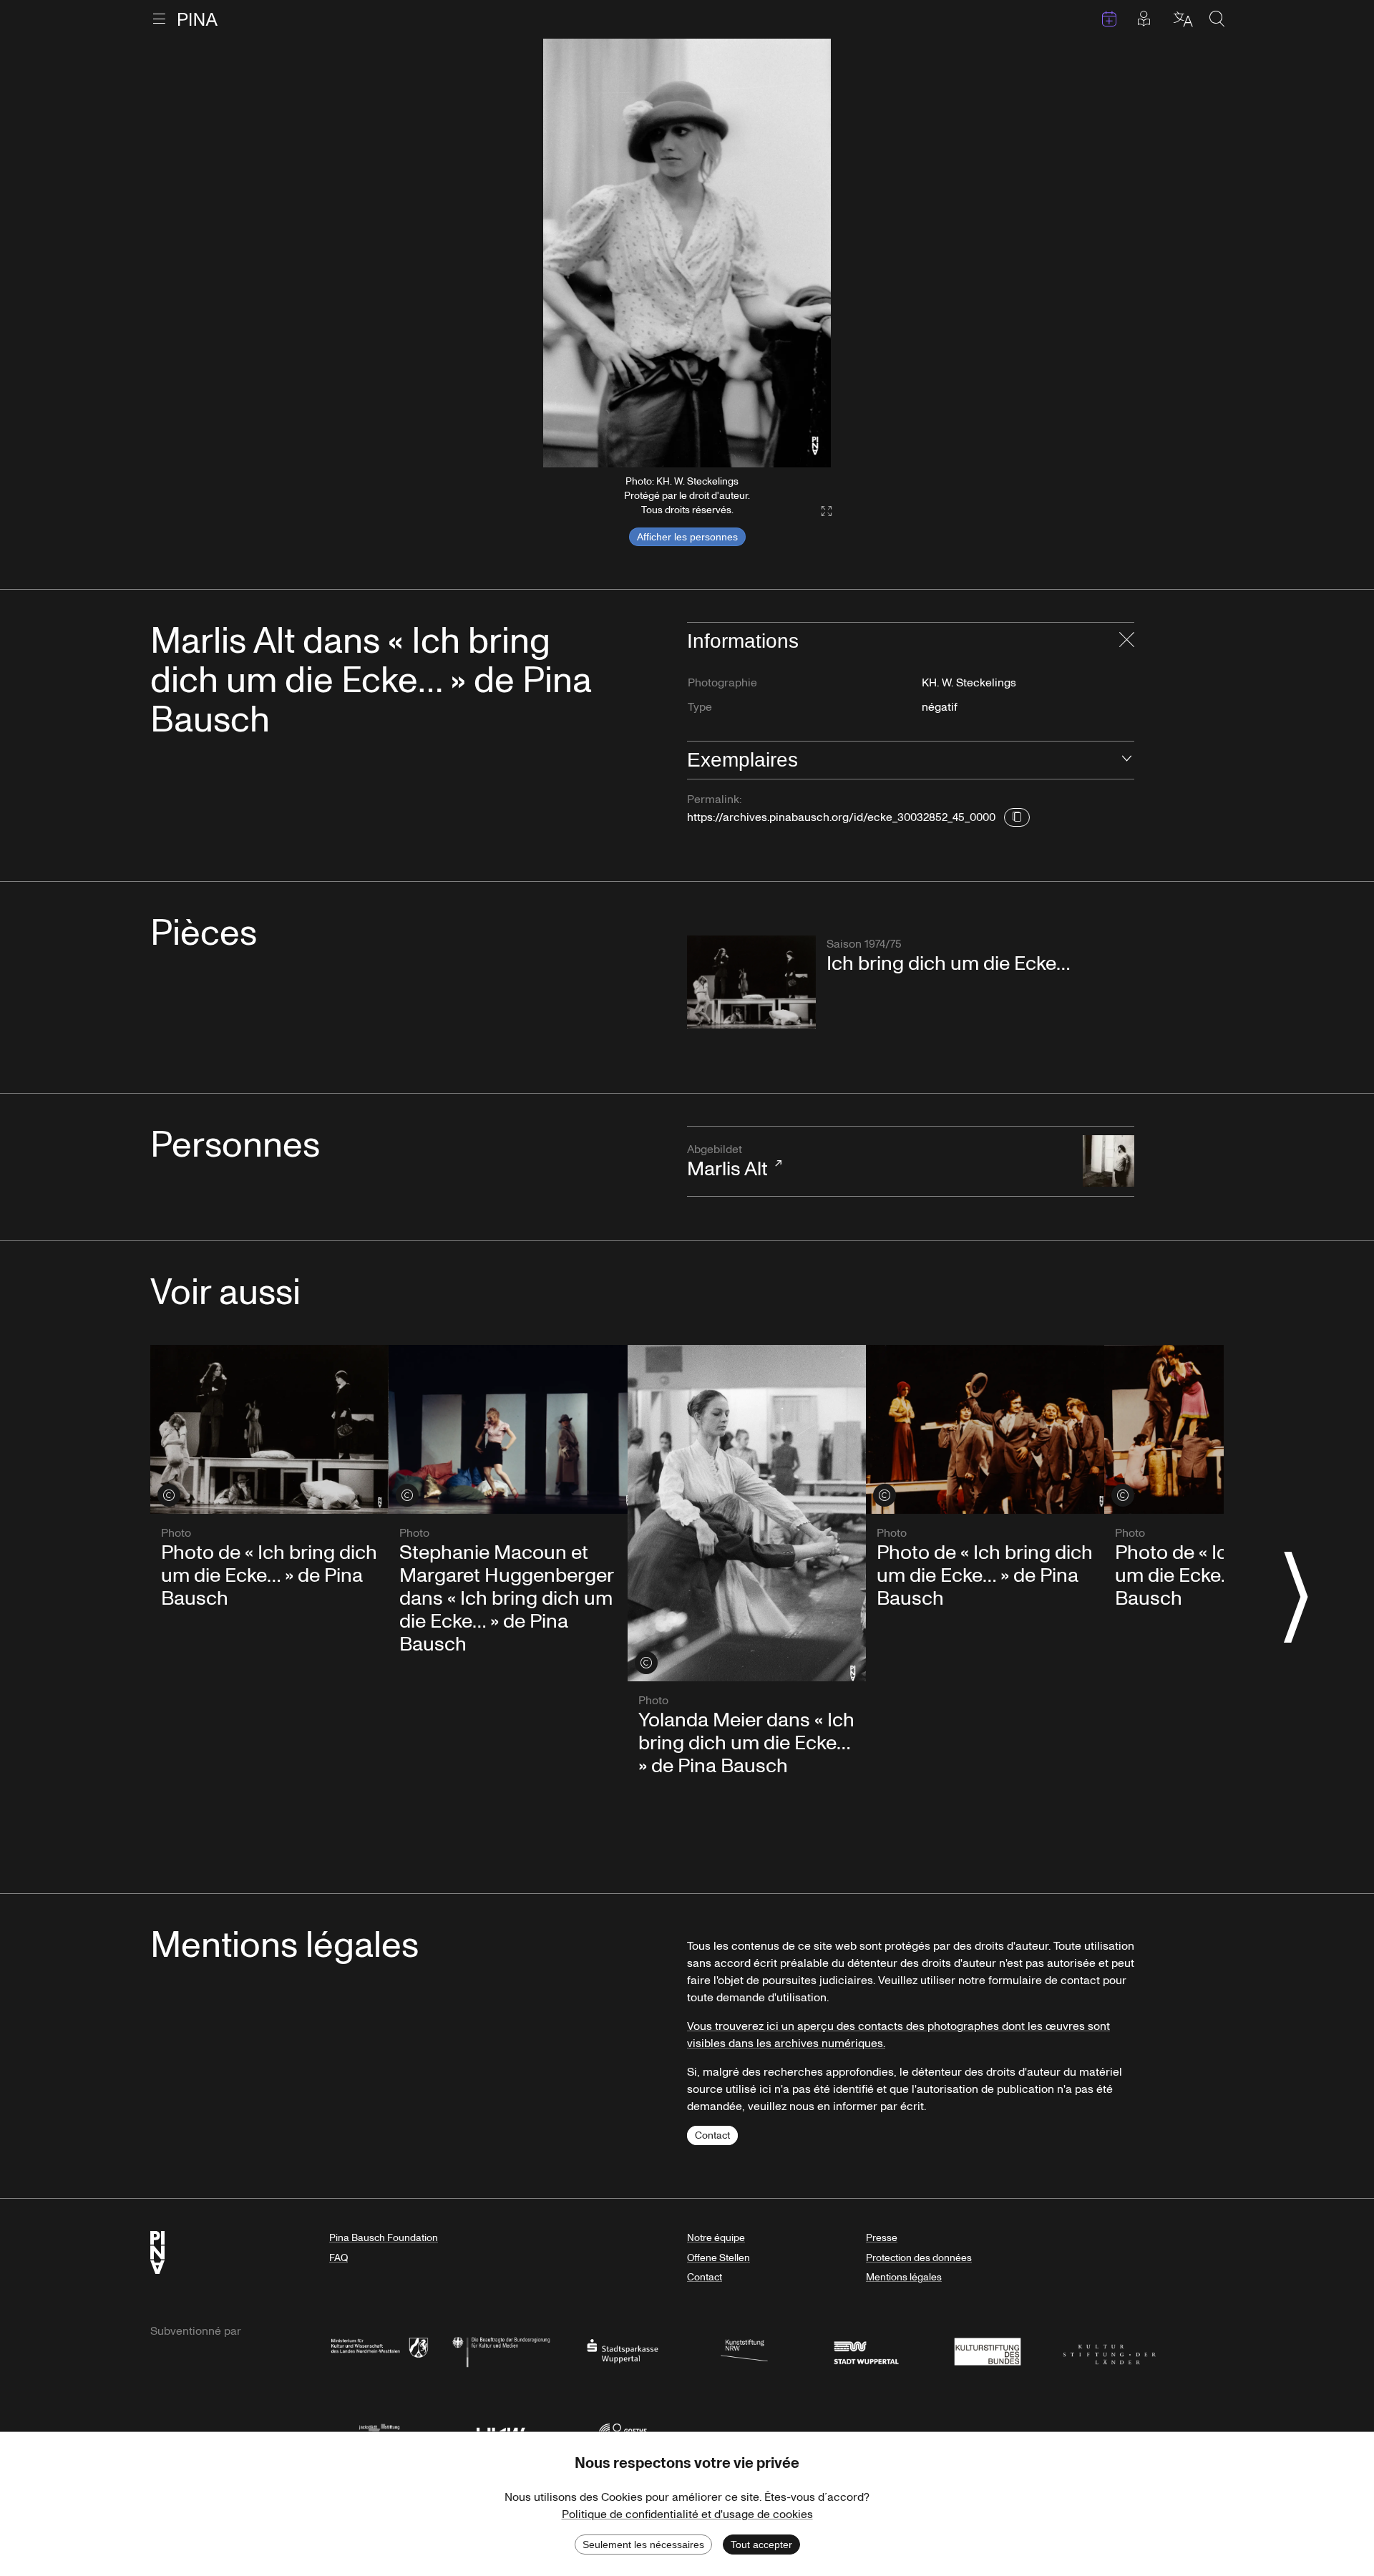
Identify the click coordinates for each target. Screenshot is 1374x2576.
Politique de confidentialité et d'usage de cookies (687, 2514)
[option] (687, 253)
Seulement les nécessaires (643, 2545)
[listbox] (687, 253)
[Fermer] (1127, 641)
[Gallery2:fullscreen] (819, 511)
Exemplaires (742, 760)
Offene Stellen (718, 2258)
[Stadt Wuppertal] (866, 2350)
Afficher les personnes (687, 537)
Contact (712, 2135)
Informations (743, 641)
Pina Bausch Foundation (384, 2238)
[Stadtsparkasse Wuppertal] (623, 2350)
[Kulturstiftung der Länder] (1109, 2350)
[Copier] (1017, 817)
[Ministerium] (379, 2350)
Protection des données (919, 2258)
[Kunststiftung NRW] (744, 2350)
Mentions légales (904, 2277)
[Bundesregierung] (501, 2350)
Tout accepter (761, 2545)
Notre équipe (716, 2238)
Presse (882, 2238)
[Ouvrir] (1127, 760)
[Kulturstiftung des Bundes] (988, 2350)
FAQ (338, 2258)
